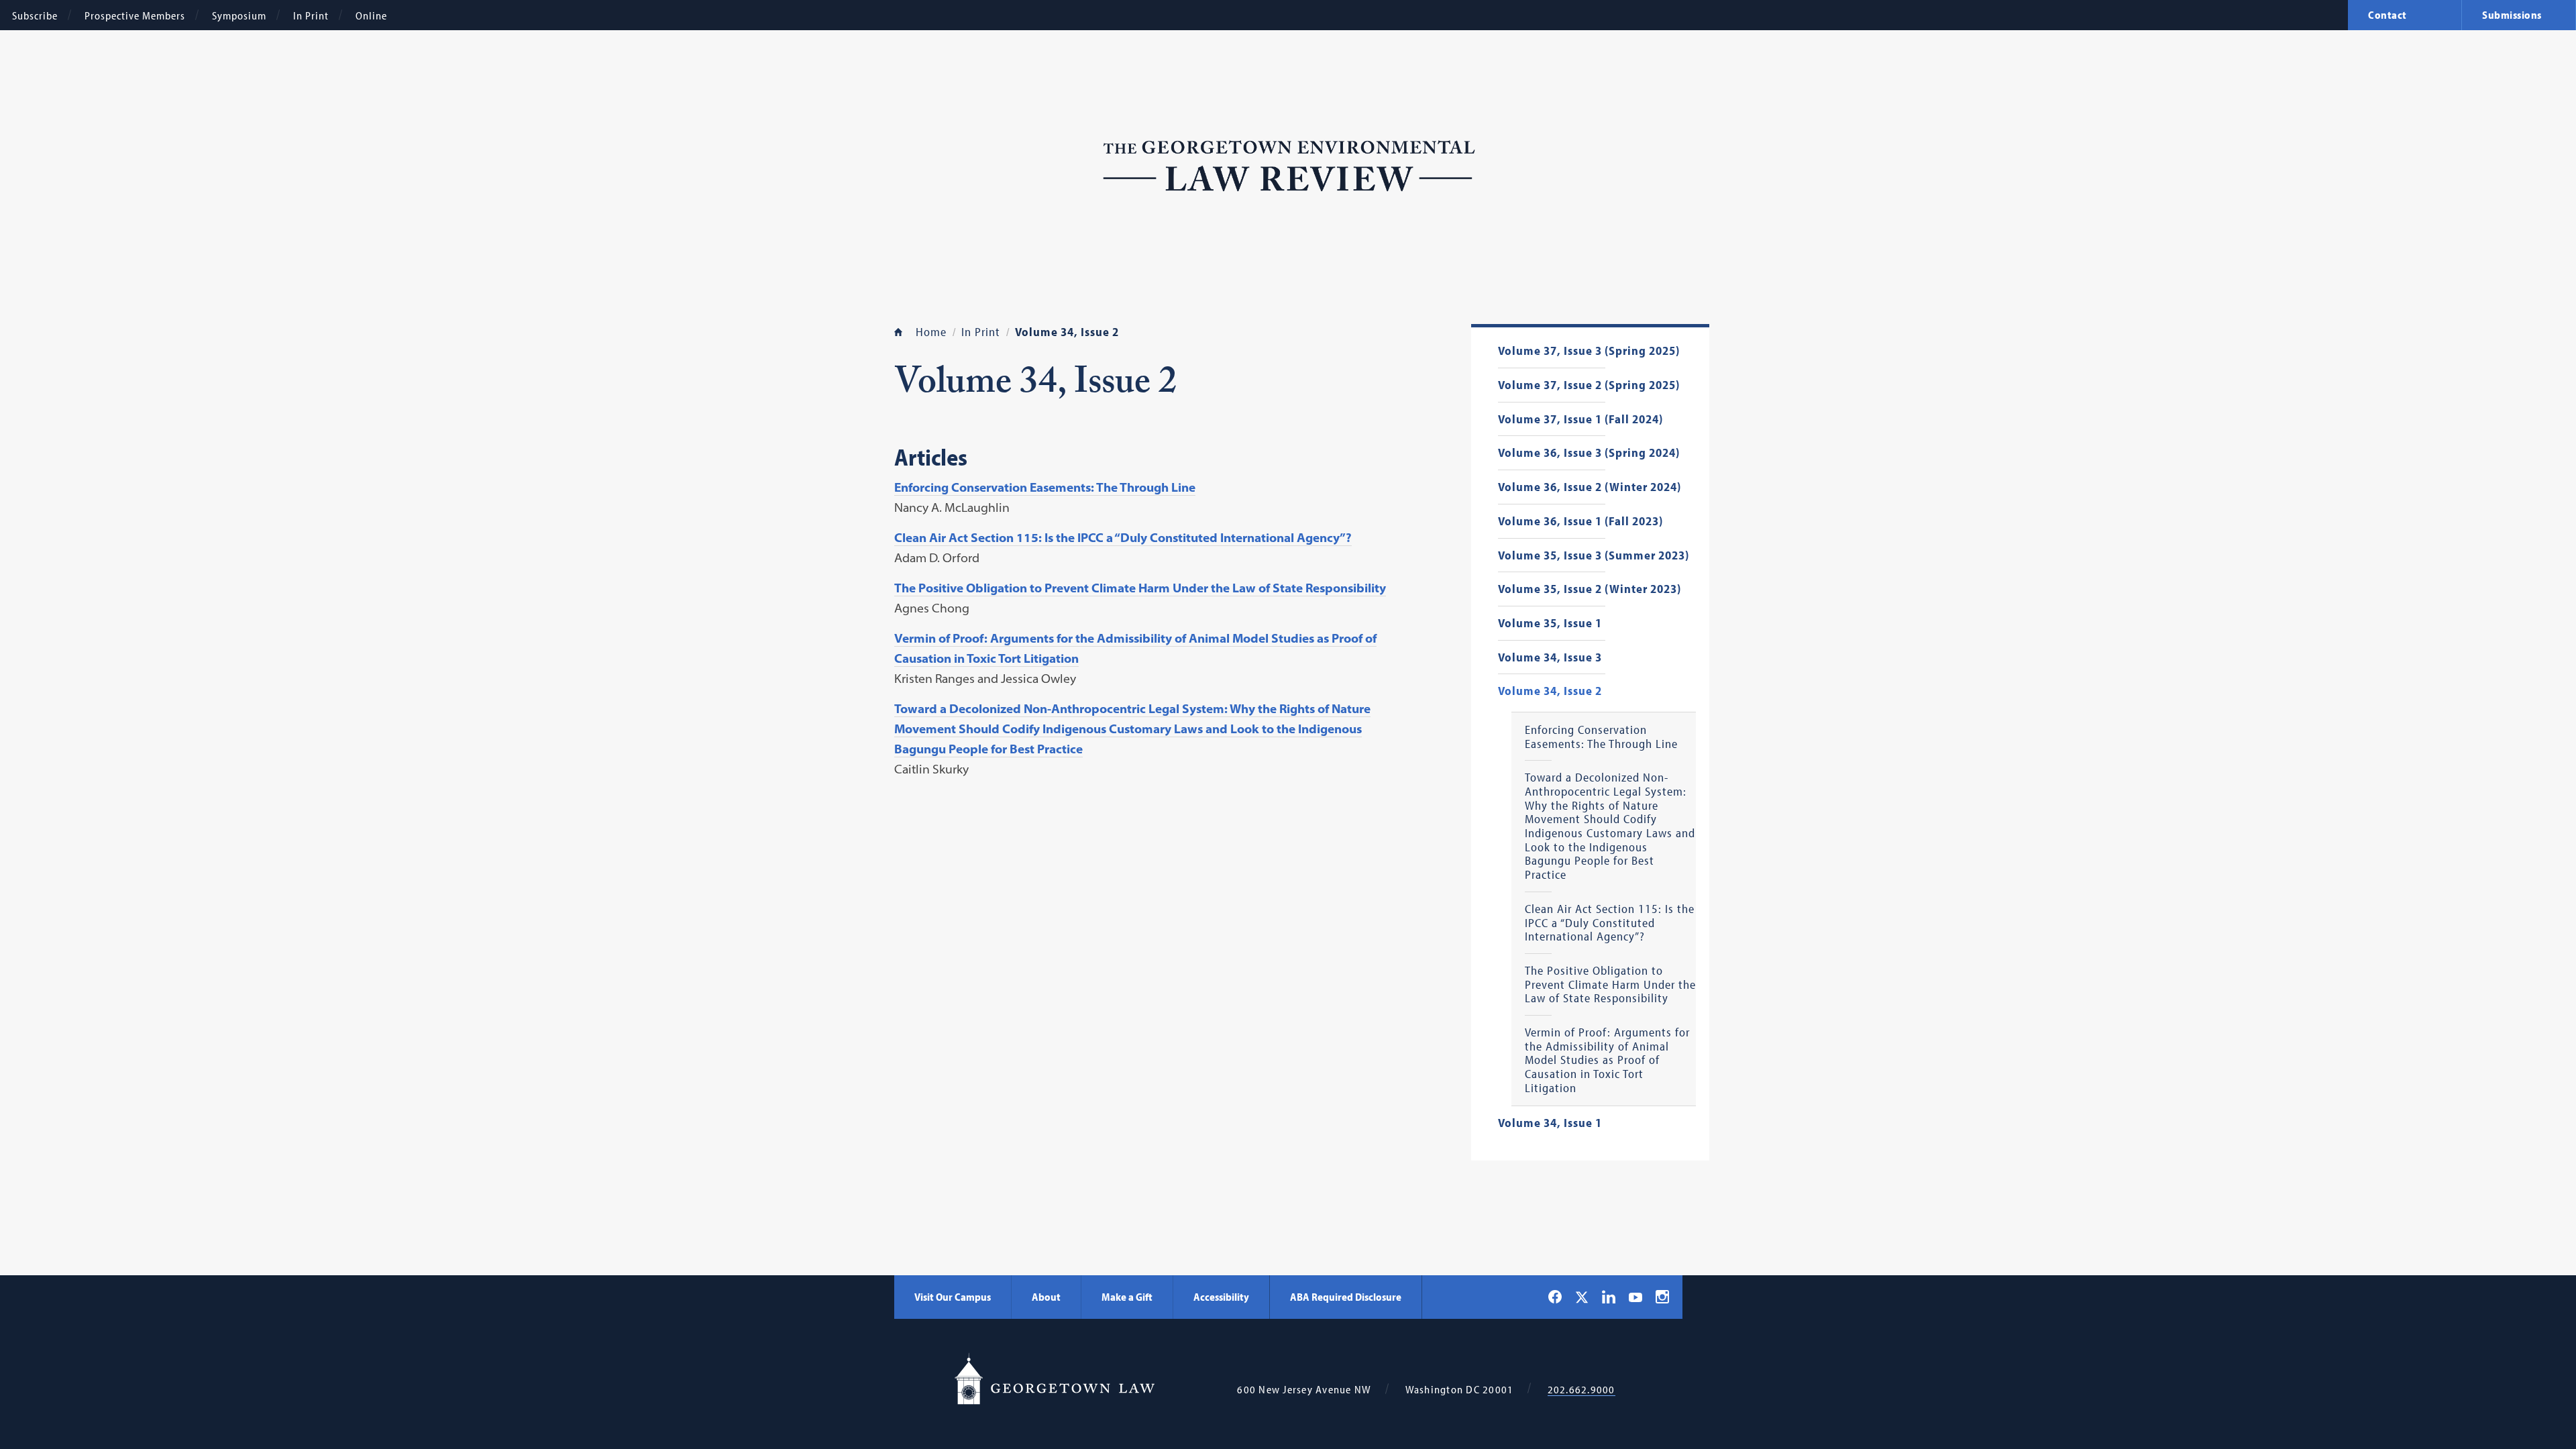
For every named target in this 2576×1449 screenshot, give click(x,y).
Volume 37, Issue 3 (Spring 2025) (1589, 351)
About (1046, 1297)
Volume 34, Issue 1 (1550, 1123)
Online (371, 15)
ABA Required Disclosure (1346, 1297)
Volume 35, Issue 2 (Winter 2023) (1590, 589)
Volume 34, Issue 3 (1550, 658)
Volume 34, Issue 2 (1550, 691)
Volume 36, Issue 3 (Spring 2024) (1589, 453)
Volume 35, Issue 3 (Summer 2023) (1594, 556)
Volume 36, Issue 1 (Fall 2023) (1580, 522)
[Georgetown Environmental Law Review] (1288, 163)
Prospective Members (135, 15)
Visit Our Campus (953, 1297)
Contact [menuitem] (2387, 15)
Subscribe (35, 15)
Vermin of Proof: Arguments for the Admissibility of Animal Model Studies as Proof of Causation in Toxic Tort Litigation (1607, 1060)
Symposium (239, 15)
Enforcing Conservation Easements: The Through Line (1601, 737)
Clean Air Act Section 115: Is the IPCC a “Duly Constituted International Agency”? (1610, 923)
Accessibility (1221, 1297)
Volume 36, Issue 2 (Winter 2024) (1590, 487)
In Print (311, 15)
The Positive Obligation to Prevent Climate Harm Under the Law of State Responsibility (1610, 985)
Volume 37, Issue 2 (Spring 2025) (1589, 385)
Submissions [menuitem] (2512, 15)
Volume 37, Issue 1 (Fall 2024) (1580, 420)
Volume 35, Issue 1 (1550, 624)
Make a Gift (1127, 1297)
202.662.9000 (1581, 1390)
